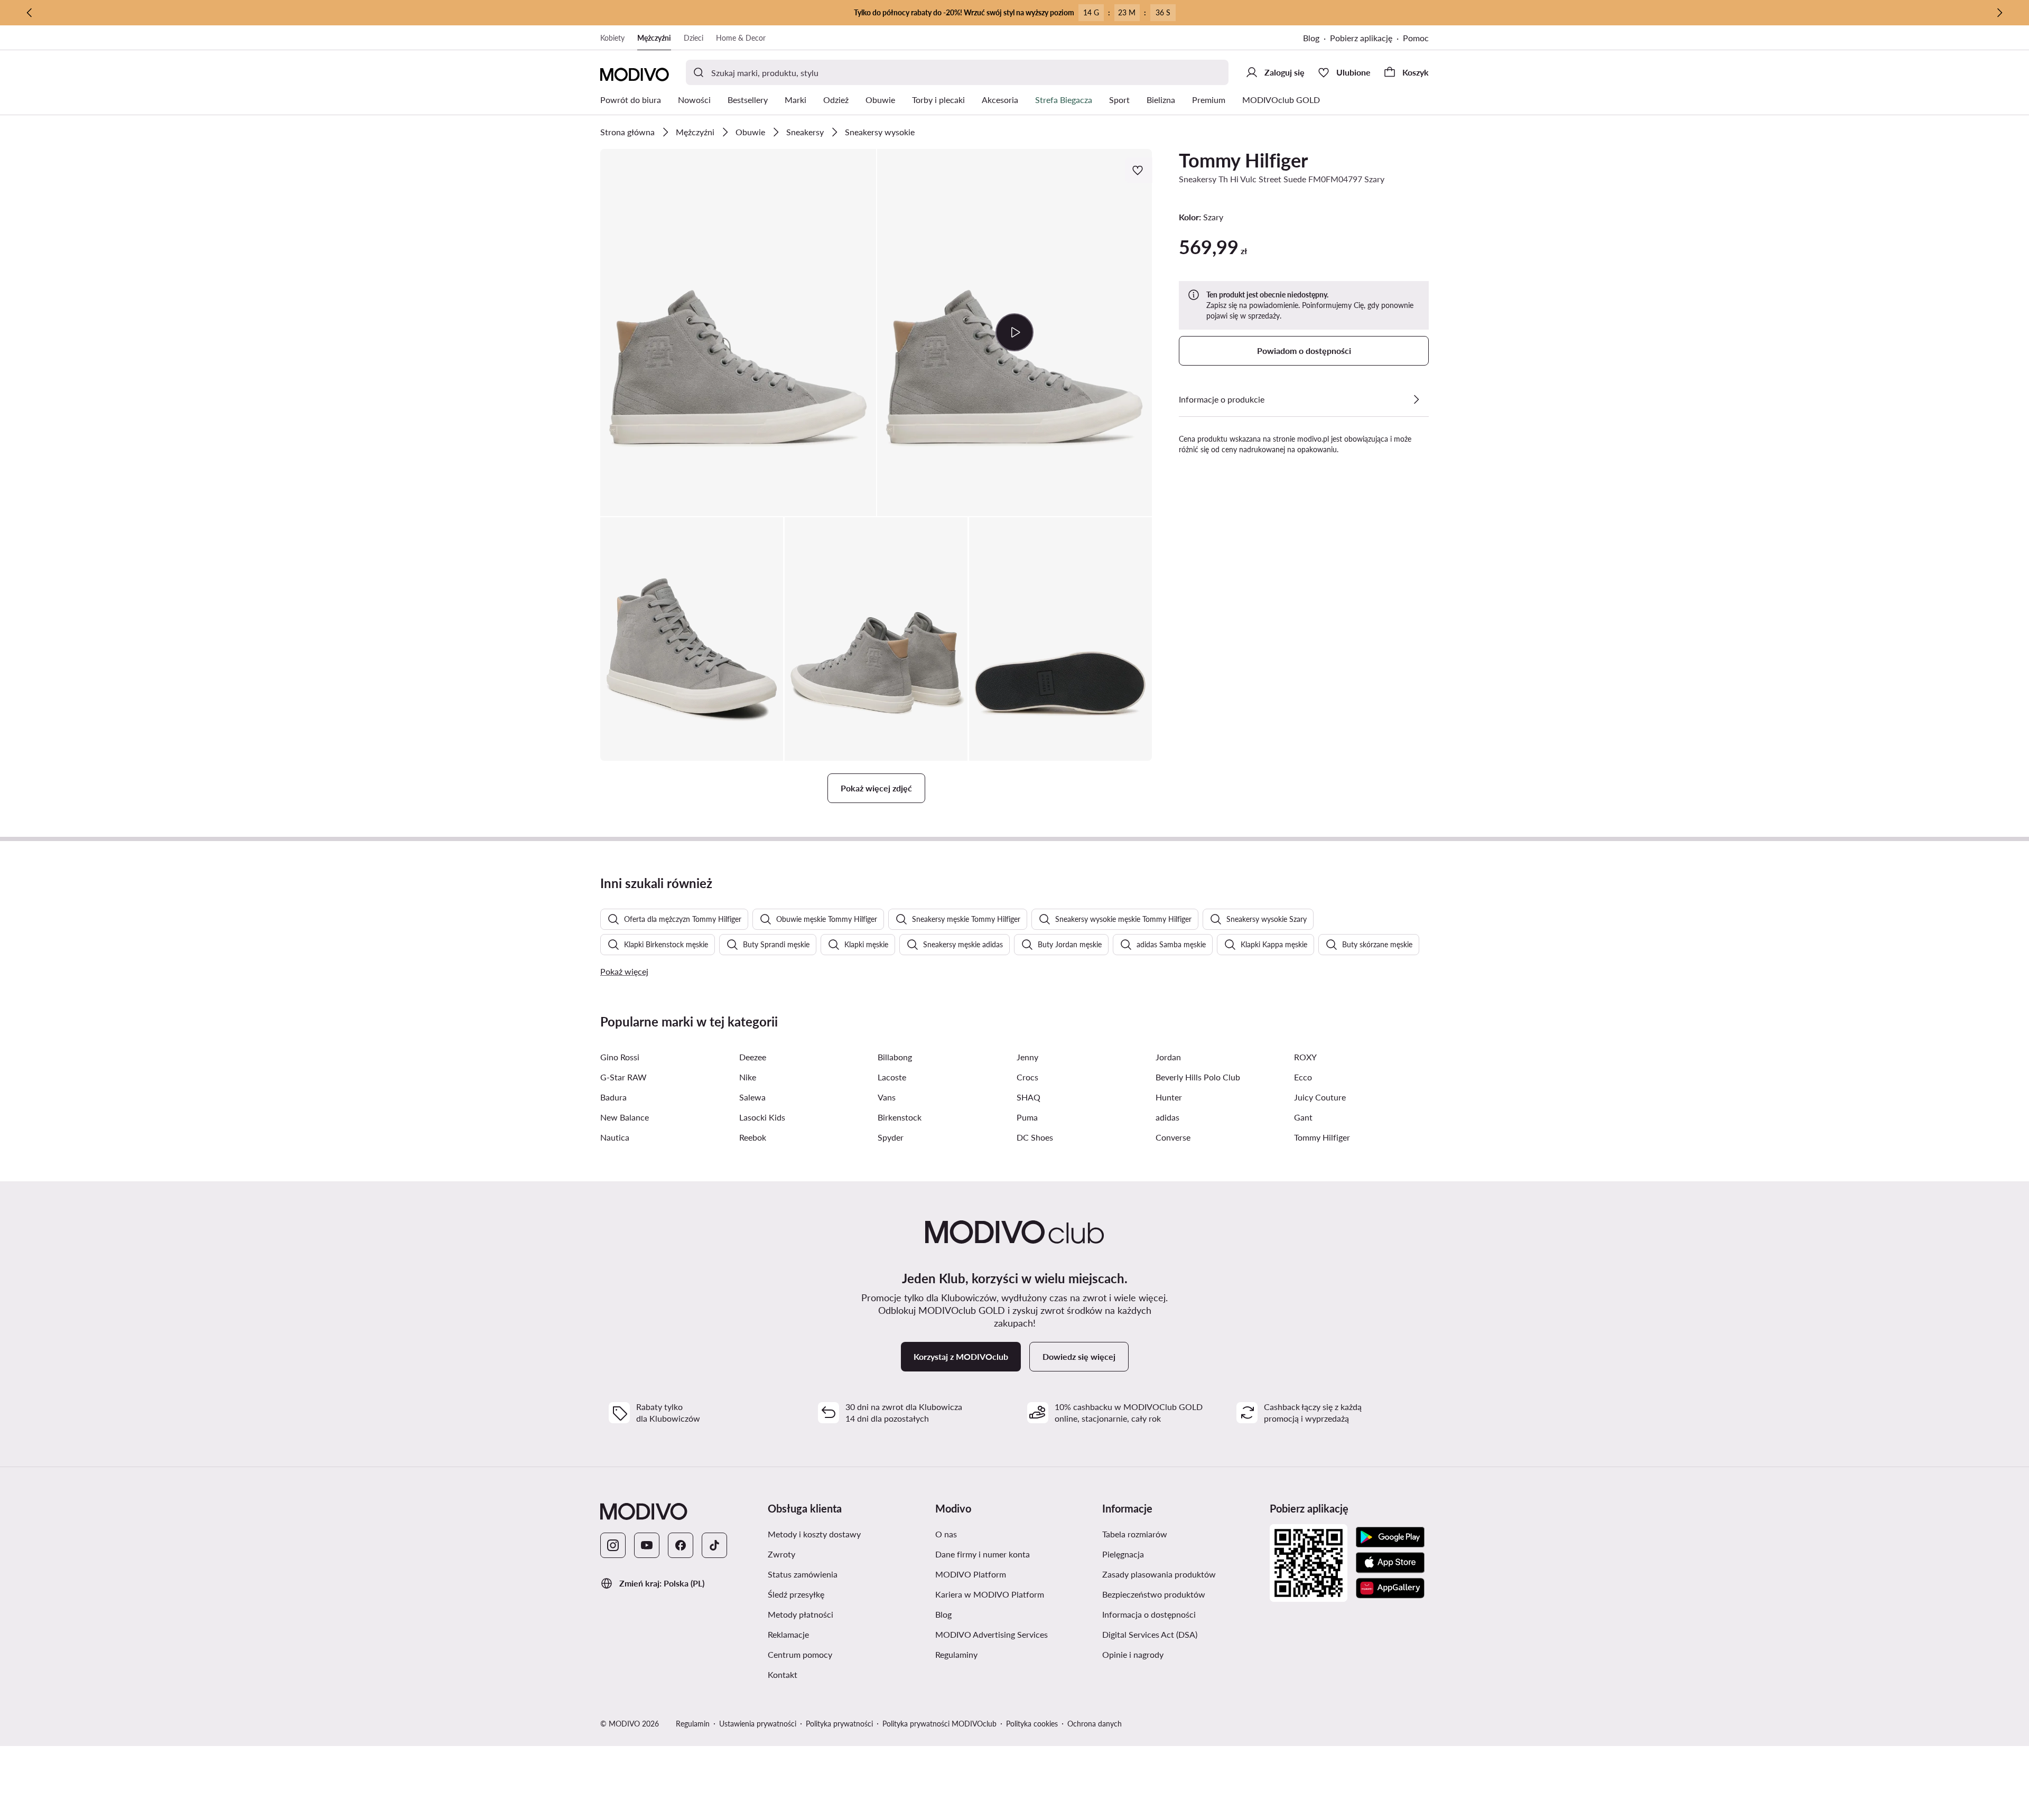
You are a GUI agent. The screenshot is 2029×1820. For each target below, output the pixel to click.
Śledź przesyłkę (796, 1594)
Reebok (753, 1137)
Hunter (1169, 1097)
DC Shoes (1035, 1137)
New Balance (625, 1117)
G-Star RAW (623, 1077)
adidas (1167, 1117)
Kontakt (783, 1674)
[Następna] (1999, 13)
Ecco (1303, 1077)
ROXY (1305, 1057)
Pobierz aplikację (1361, 38)
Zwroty (781, 1554)
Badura (613, 1097)
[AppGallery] (1390, 1588)
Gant (1303, 1117)
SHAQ (1029, 1097)
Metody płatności (801, 1614)
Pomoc (1416, 38)
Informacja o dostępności (1149, 1614)
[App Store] (1390, 1563)
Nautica (615, 1137)
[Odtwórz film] (1015, 332)
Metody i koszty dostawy (814, 1534)
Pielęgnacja (1123, 1554)
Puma (1027, 1117)
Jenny (1027, 1057)
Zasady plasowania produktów (1159, 1574)
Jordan (1168, 1057)
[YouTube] (647, 1545)
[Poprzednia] (30, 13)
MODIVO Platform (971, 1574)
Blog (1311, 38)
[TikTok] (714, 1545)
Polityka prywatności (839, 1724)
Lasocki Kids (762, 1117)
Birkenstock (900, 1117)
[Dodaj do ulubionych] (1139, 170)
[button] (738, 333)
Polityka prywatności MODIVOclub (939, 1724)
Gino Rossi (620, 1057)
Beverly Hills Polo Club (1198, 1077)
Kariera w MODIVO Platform (990, 1594)
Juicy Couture (1320, 1097)
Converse (1173, 1137)
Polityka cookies (1032, 1724)
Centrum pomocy (800, 1654)
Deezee (753, 1057)
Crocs (1027, 1077)
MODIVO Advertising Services (992, 1634)
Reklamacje (788, 1634)
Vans (887, 1097)
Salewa (752, 1097)
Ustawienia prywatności (758, 1724)
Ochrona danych (1095, 1724)
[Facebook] (681, 1545)
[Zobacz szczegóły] (1416, 399)
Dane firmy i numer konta (983, 1554)
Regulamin (693, 1724)
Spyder (891, 1137)
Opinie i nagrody (1133, 1654)
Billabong (895, 1057)
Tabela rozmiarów (1135, 1534)
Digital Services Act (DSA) (1150, 1634)
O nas (946, 1534)
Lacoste (892, 1077)
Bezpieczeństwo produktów (1154, 1594)
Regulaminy (956, 1654)
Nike (748, 1077)
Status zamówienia (803, 1574)
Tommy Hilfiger (1243, 160)
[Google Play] (1390, 1537)
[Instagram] (613, 1545)
